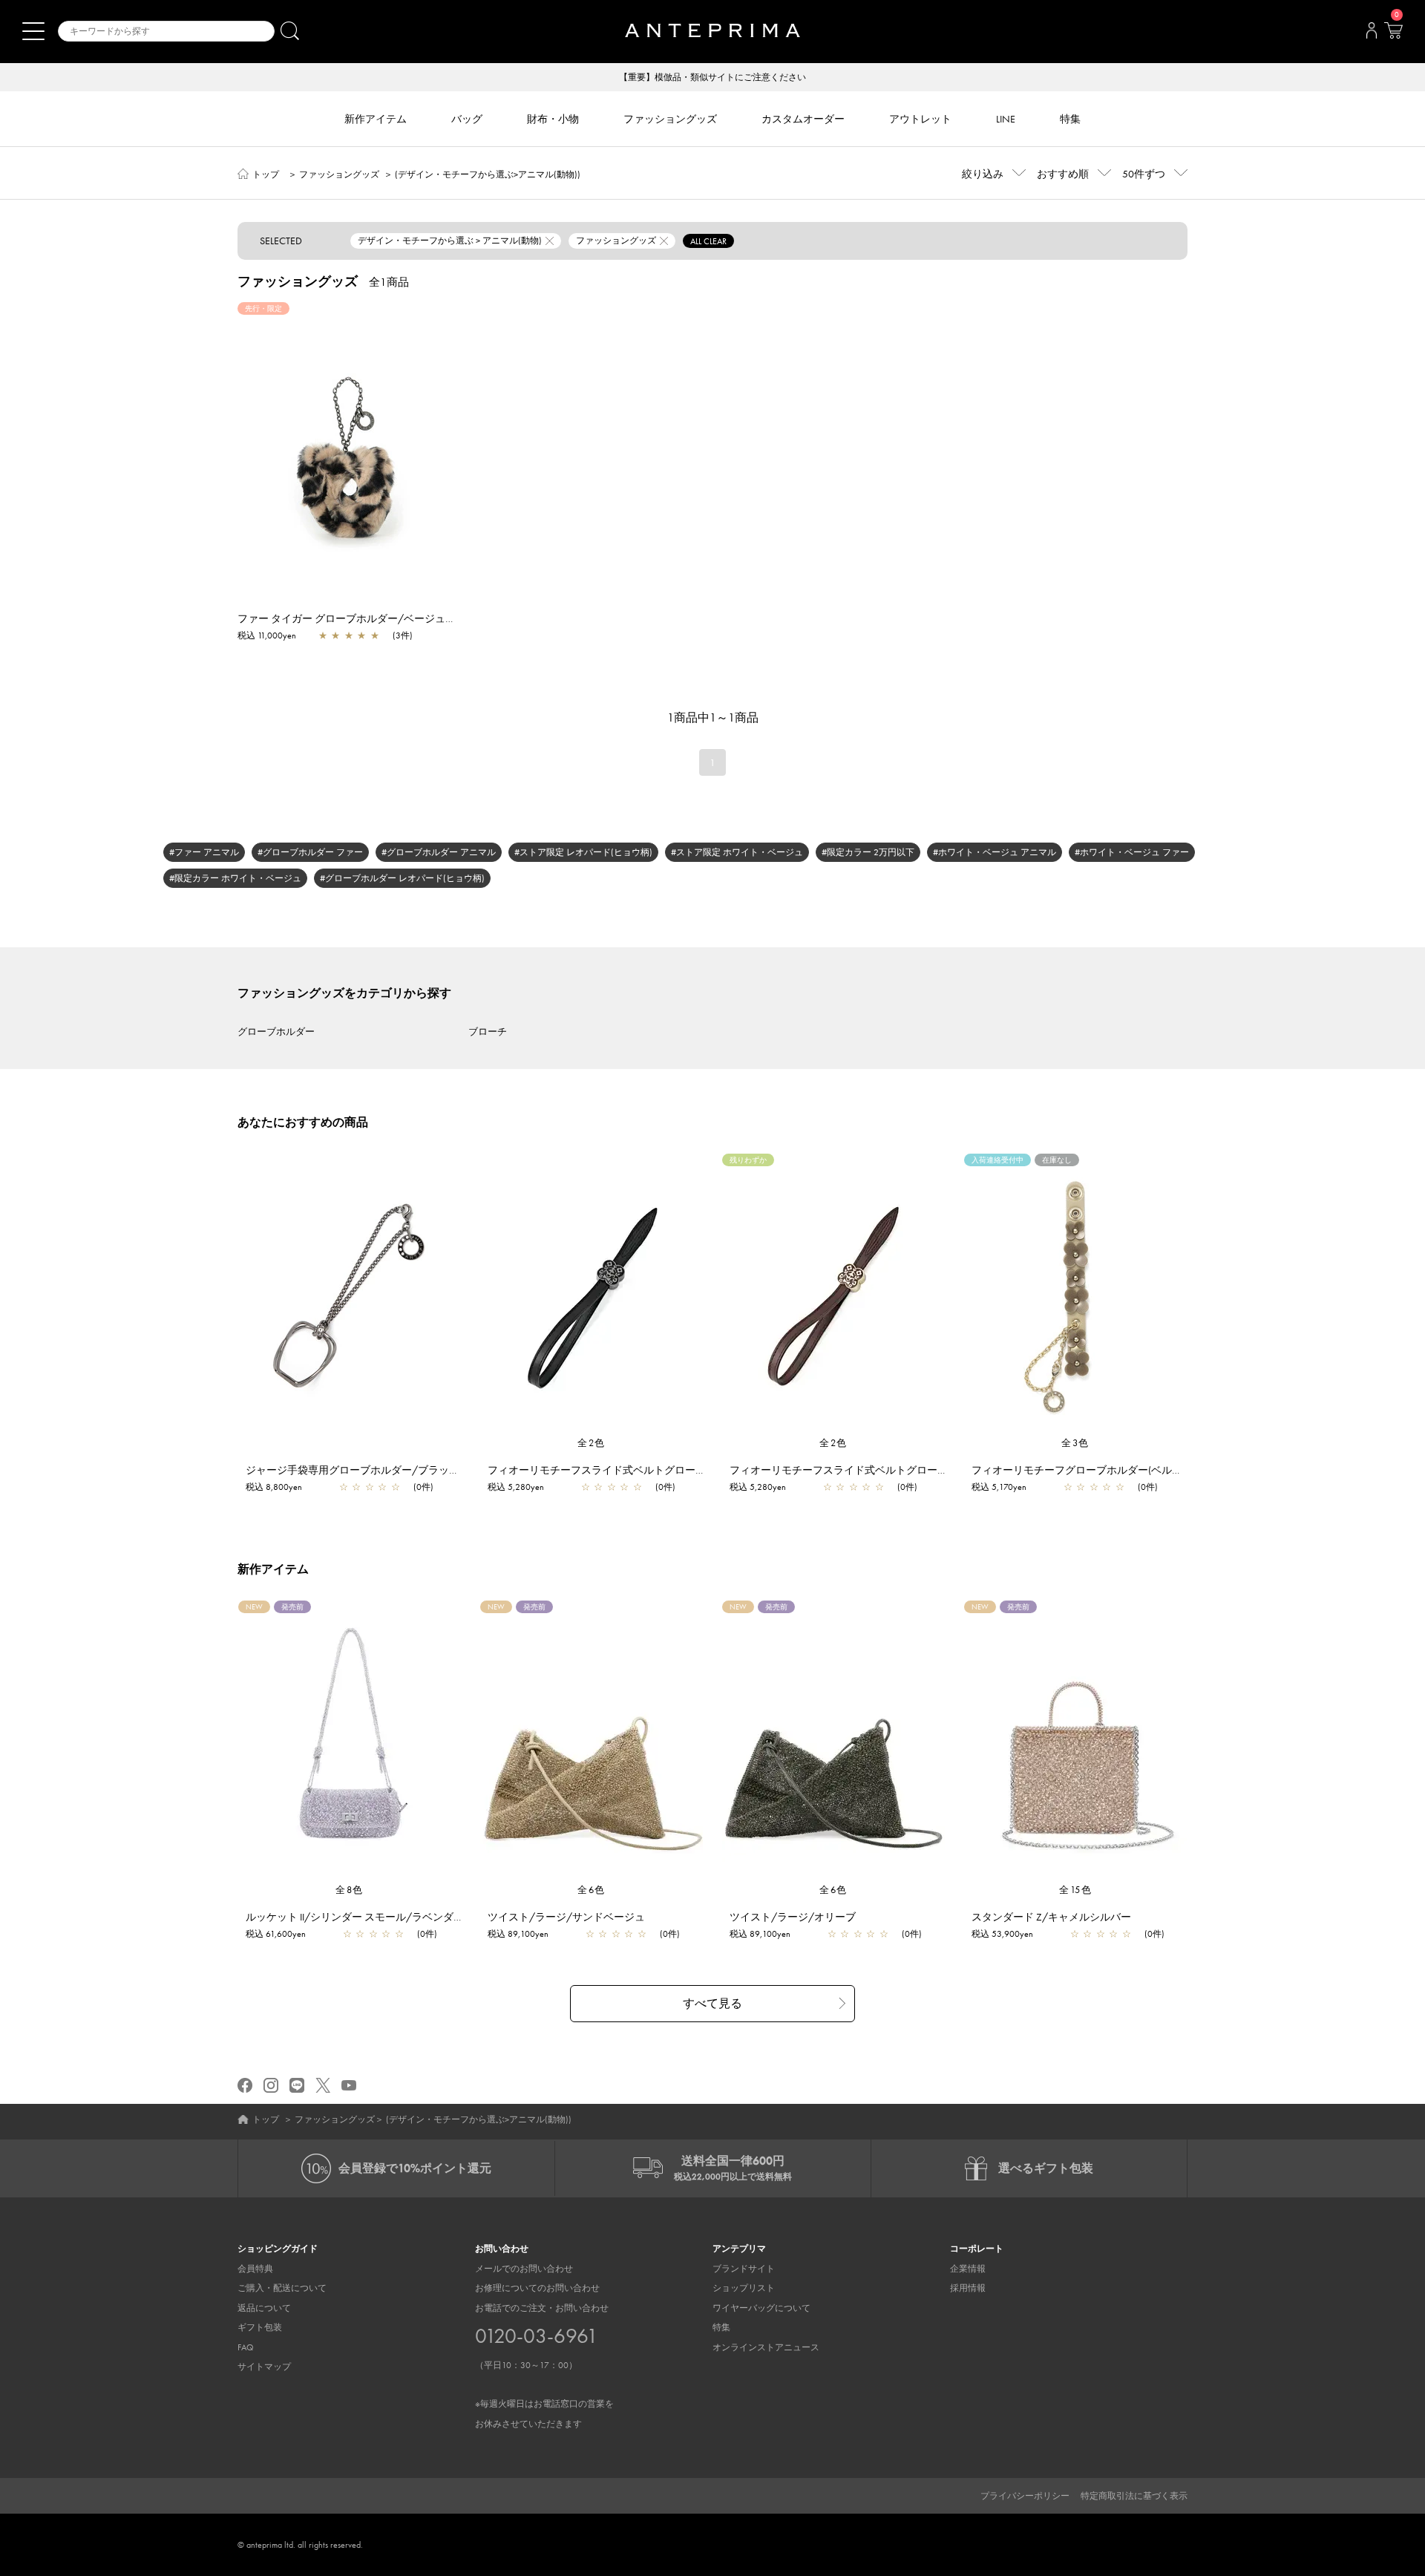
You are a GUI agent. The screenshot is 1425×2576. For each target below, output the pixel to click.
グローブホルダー (276, 1032)
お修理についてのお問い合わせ (537, 2288)
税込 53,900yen (1002, 1934)
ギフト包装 (260, 2327)
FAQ (246, 2347)
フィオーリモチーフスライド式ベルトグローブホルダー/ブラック (641, 1470)
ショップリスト (744, 2288)
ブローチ (488, 1032)
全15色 (1075, 1890)
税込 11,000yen (267, 635)
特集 (721, 2327)
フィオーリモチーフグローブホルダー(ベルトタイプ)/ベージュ (1118, 1470)
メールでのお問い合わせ (524, 2269)
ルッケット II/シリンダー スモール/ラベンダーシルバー (376, 1917)
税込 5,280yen (516, 1487)
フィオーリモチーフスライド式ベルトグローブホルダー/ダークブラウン (899, 1470)
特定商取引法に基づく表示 (1134, 2496)
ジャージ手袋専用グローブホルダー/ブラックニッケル (373, 1470)
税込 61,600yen (276, 1934)
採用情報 (968, 2288)
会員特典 (255, 2269)
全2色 (592, 1443)
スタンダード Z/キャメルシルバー (1051, 1917)
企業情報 (968, 2269)
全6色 (592, 1890)
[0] (1393, 35)
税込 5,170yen (999, 1487)
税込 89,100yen (518, 1934)
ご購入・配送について (282, 2288)
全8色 (350, 1890)
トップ (266, 174)
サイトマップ (264, 2367)
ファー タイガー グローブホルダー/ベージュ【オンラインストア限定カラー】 (419, 618)
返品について (264, 2308)
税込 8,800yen (274, 1487)
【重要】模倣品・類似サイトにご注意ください (712, 77)
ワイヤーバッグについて (761, 2308)
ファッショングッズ (339, 174)
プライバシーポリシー (1025, 2496)
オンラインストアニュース (766, 2347)
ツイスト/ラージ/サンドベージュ (566, 1917)
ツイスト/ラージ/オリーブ (793, 1917)
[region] (349, 443)
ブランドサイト (744, 2269)
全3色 (1075, 1443)
